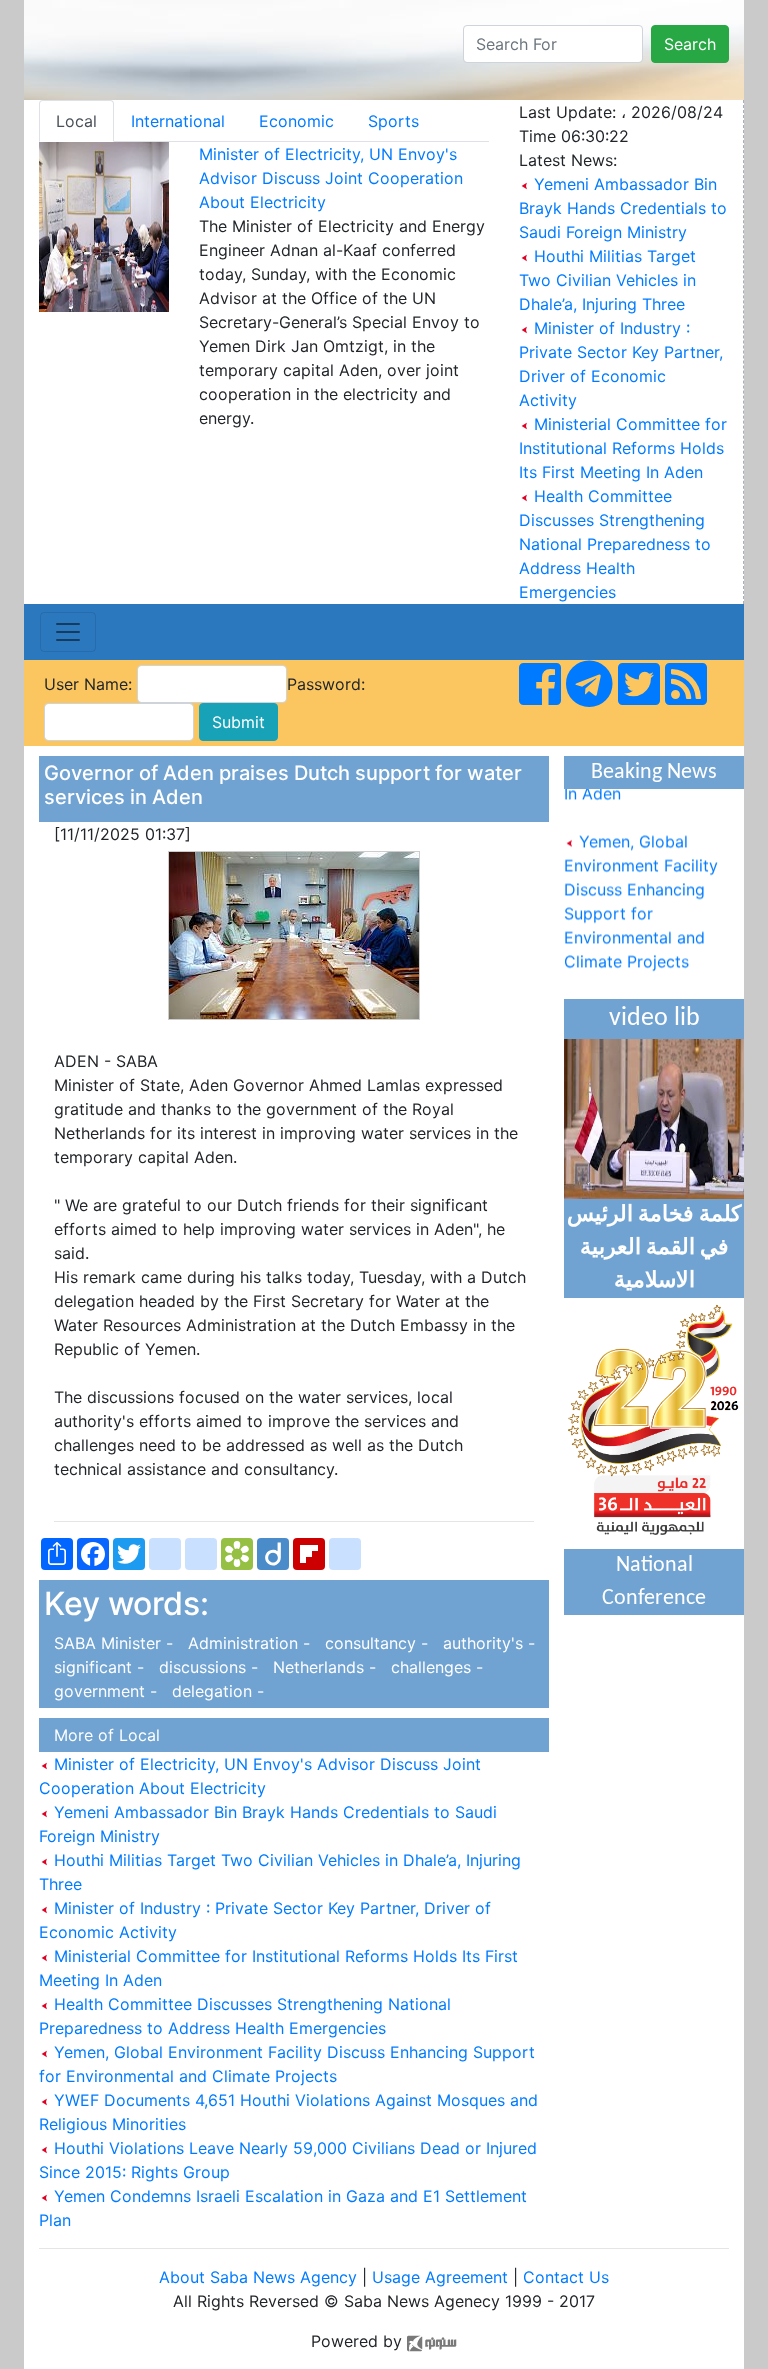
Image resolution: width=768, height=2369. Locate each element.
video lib (654, 1018)
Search (690, 44)
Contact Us (566, 2277)
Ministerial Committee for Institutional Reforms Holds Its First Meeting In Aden (623, 448)
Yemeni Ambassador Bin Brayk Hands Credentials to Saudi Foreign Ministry (623, 208)
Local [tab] (76, 121)
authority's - (484, 1643)
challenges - (432, 1667)
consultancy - (374, 1643)
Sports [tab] (393, 121)
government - (103, 1691)
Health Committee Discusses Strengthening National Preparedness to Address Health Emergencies (615, 544)
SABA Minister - (111, 1643)
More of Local (102, 1735)
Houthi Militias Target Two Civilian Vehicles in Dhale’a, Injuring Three (607, 280)
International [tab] (178, 121)
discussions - (206, 1667)
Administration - (246, 1643)
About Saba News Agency (260, 2277)
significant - (96, 1667)
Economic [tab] (296, 121)
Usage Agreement (440, 2277)
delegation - (213, 1691)
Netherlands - (322, 1667)
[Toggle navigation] (68, 632)
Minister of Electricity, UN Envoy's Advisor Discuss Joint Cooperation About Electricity (331, 178)
